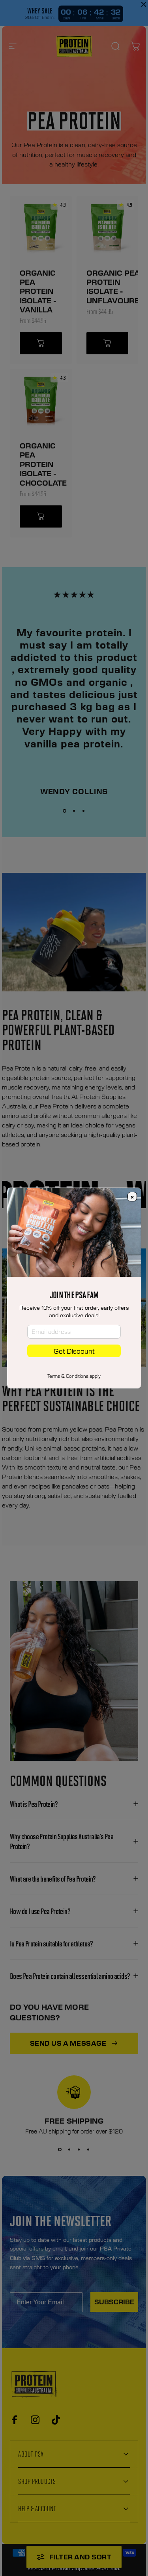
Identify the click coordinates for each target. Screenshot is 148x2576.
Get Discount (74, 1351)
